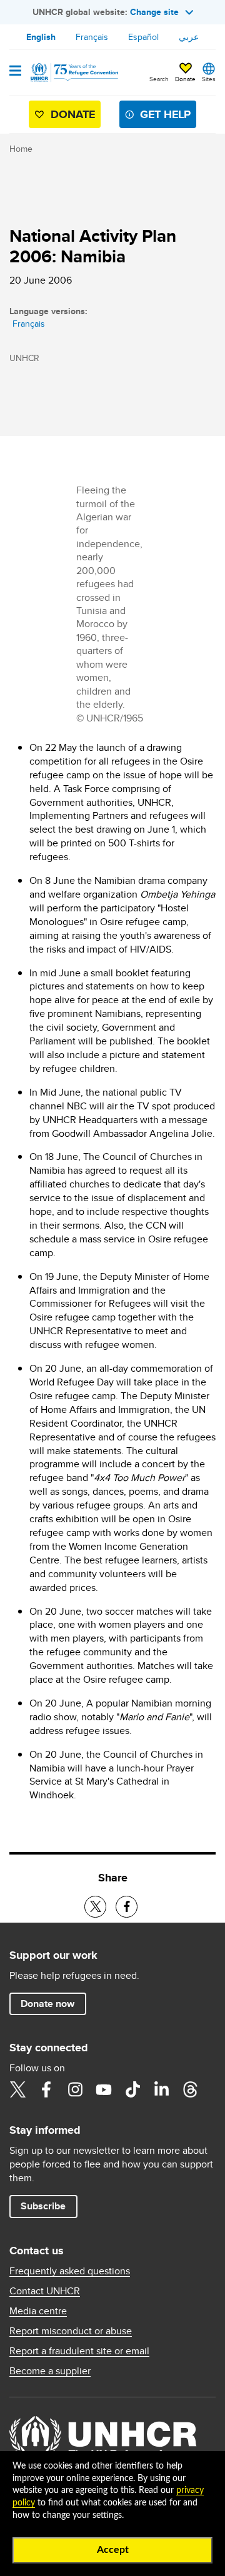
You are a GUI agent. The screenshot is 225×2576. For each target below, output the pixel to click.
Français (92, 37)
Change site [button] (154, 12)
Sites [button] (209, 79)
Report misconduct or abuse (71, 2331)
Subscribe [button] (43, 2206)
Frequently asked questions (70, 2271)
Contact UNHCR (45, 2291)
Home (21, 149)
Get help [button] (165, 114)
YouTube (104, 2089)
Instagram (75, 2089)
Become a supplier (50, 2371)
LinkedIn (161, 2089)
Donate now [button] (47, 2004)
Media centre (38, 2311)
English (41, 37)
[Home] (73, 72)
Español (143, 37)
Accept (113, 2550)
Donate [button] (185, 79)
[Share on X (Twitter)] (95, 1907)
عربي (189, 37)
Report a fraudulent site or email (79, 2351)
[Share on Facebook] (127, 1907)
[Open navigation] (15, 72)
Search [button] (159, 79)
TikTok (132, 2089)
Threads (190, 2089)
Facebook (46, 2089)
